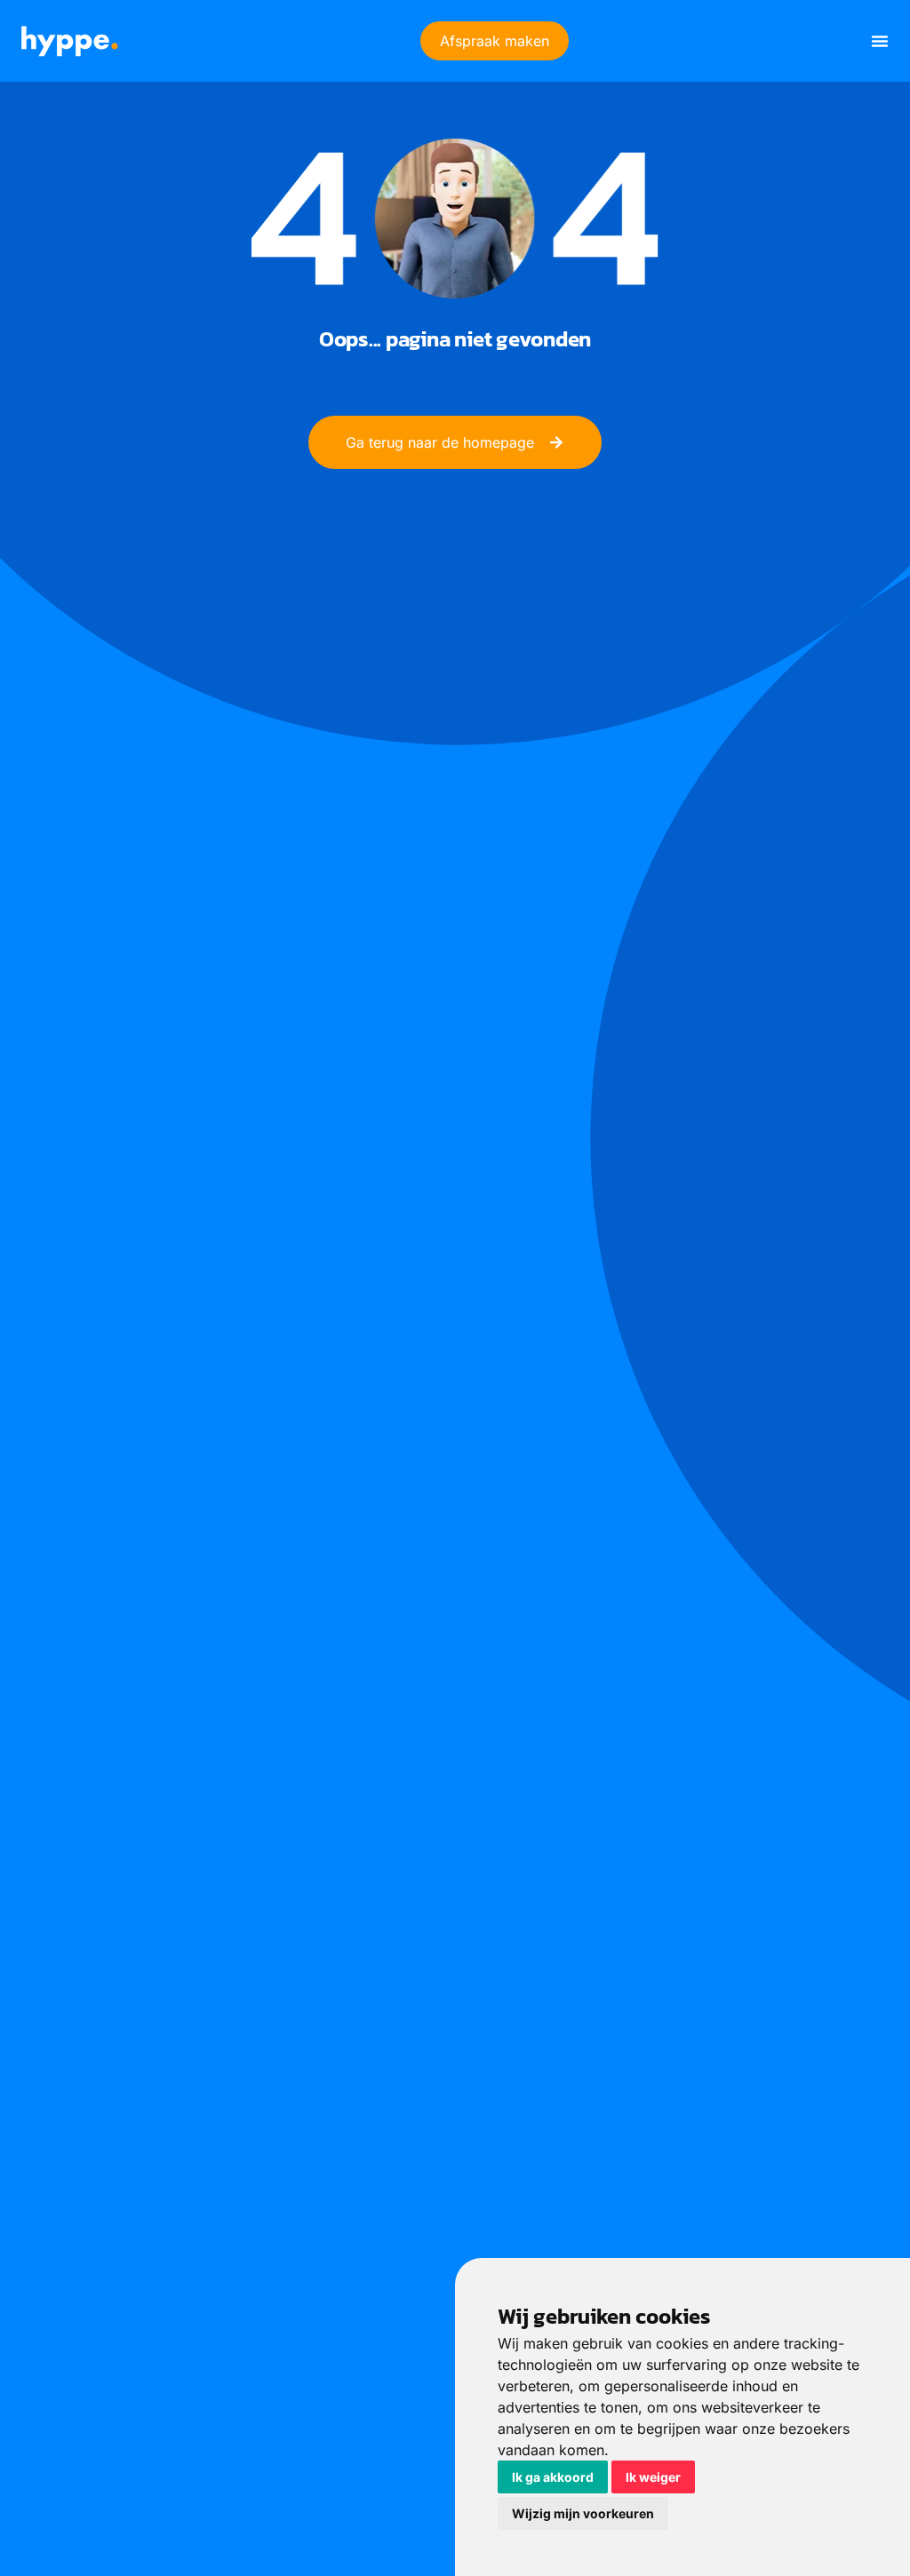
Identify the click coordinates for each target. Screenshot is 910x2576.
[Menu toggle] (880, 41)
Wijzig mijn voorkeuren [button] (583, 2513)
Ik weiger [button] (653, 2477)
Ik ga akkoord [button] (553, 2477)
